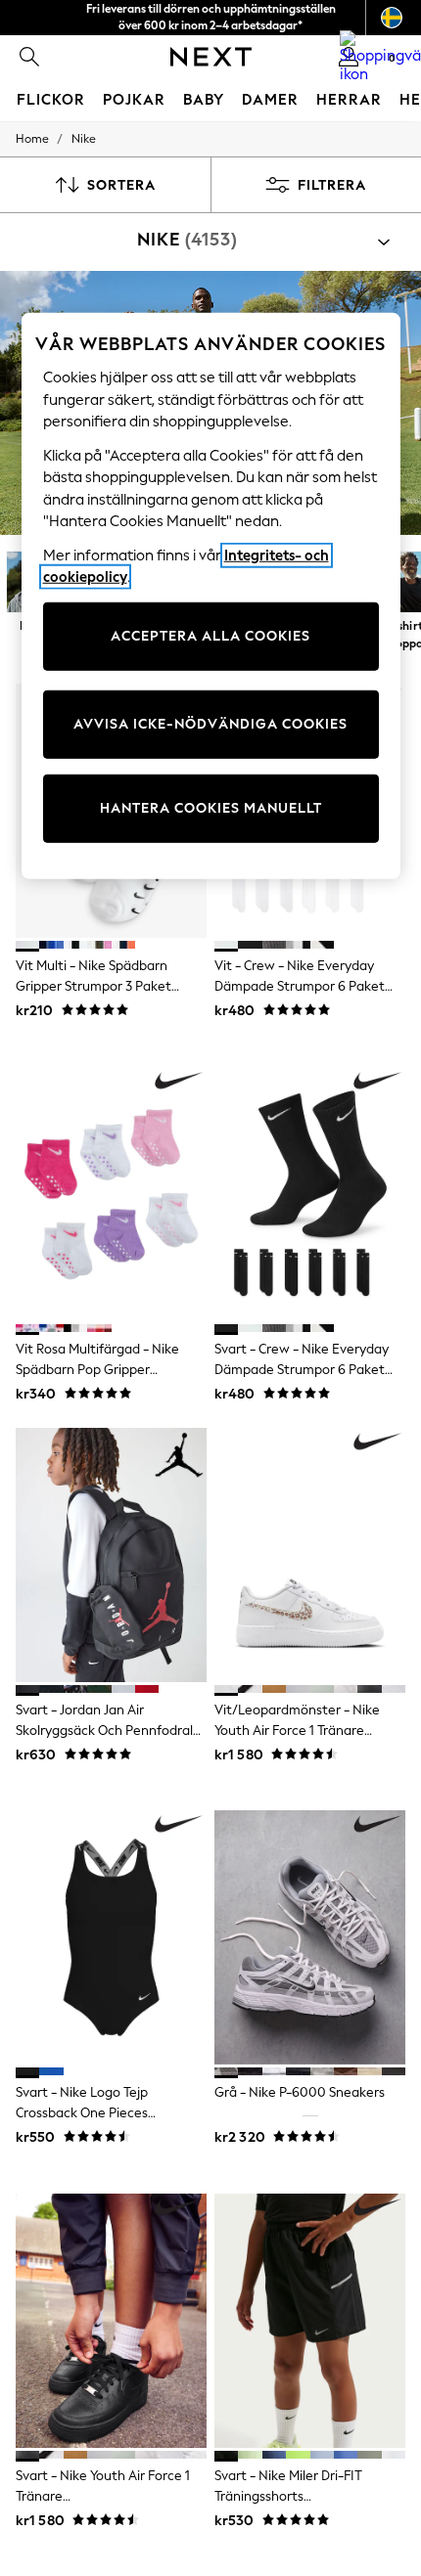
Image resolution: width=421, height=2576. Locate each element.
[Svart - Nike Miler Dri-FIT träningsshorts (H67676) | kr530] (310, 2321)
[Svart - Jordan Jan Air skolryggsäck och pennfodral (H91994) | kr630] (111, 1555)
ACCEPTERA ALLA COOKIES (210, 636)
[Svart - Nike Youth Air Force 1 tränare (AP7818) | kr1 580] (111, 2321)
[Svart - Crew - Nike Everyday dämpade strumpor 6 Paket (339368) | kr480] (310, 1194)
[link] (29, 57)
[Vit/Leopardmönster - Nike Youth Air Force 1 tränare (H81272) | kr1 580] (310, 1555)
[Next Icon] (211, 57)
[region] (211, 596)
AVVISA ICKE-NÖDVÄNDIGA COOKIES (210, 724)
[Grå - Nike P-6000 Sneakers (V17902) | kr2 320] (310, 1937)
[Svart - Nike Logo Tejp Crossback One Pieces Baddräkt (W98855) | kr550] (111, 1937)
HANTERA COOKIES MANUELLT (211, 808)
